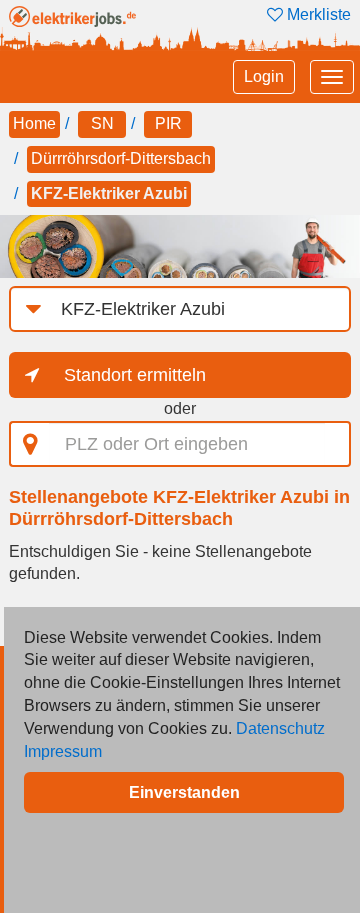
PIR (168, 123)
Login (264, 76)
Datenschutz (280, 728)
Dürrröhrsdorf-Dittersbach (121, 158)
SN (102, 123)
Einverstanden (184, 792)
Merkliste (317, 14)
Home (34, 123)
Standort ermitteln (135, 375)
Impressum (63, 751)
